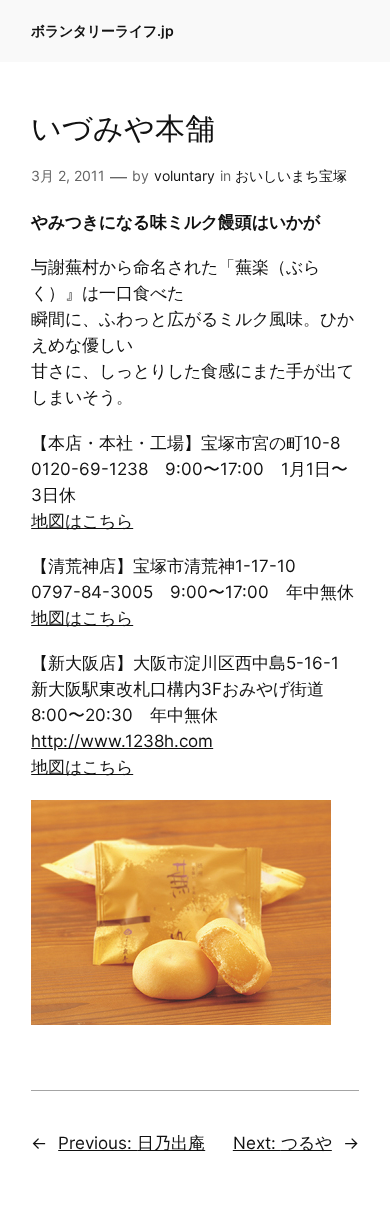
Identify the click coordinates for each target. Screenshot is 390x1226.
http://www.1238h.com (122, 741)
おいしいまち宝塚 (291, 175)
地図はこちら (82, 521)
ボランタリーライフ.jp (102, 30)
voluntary (184, 175)
